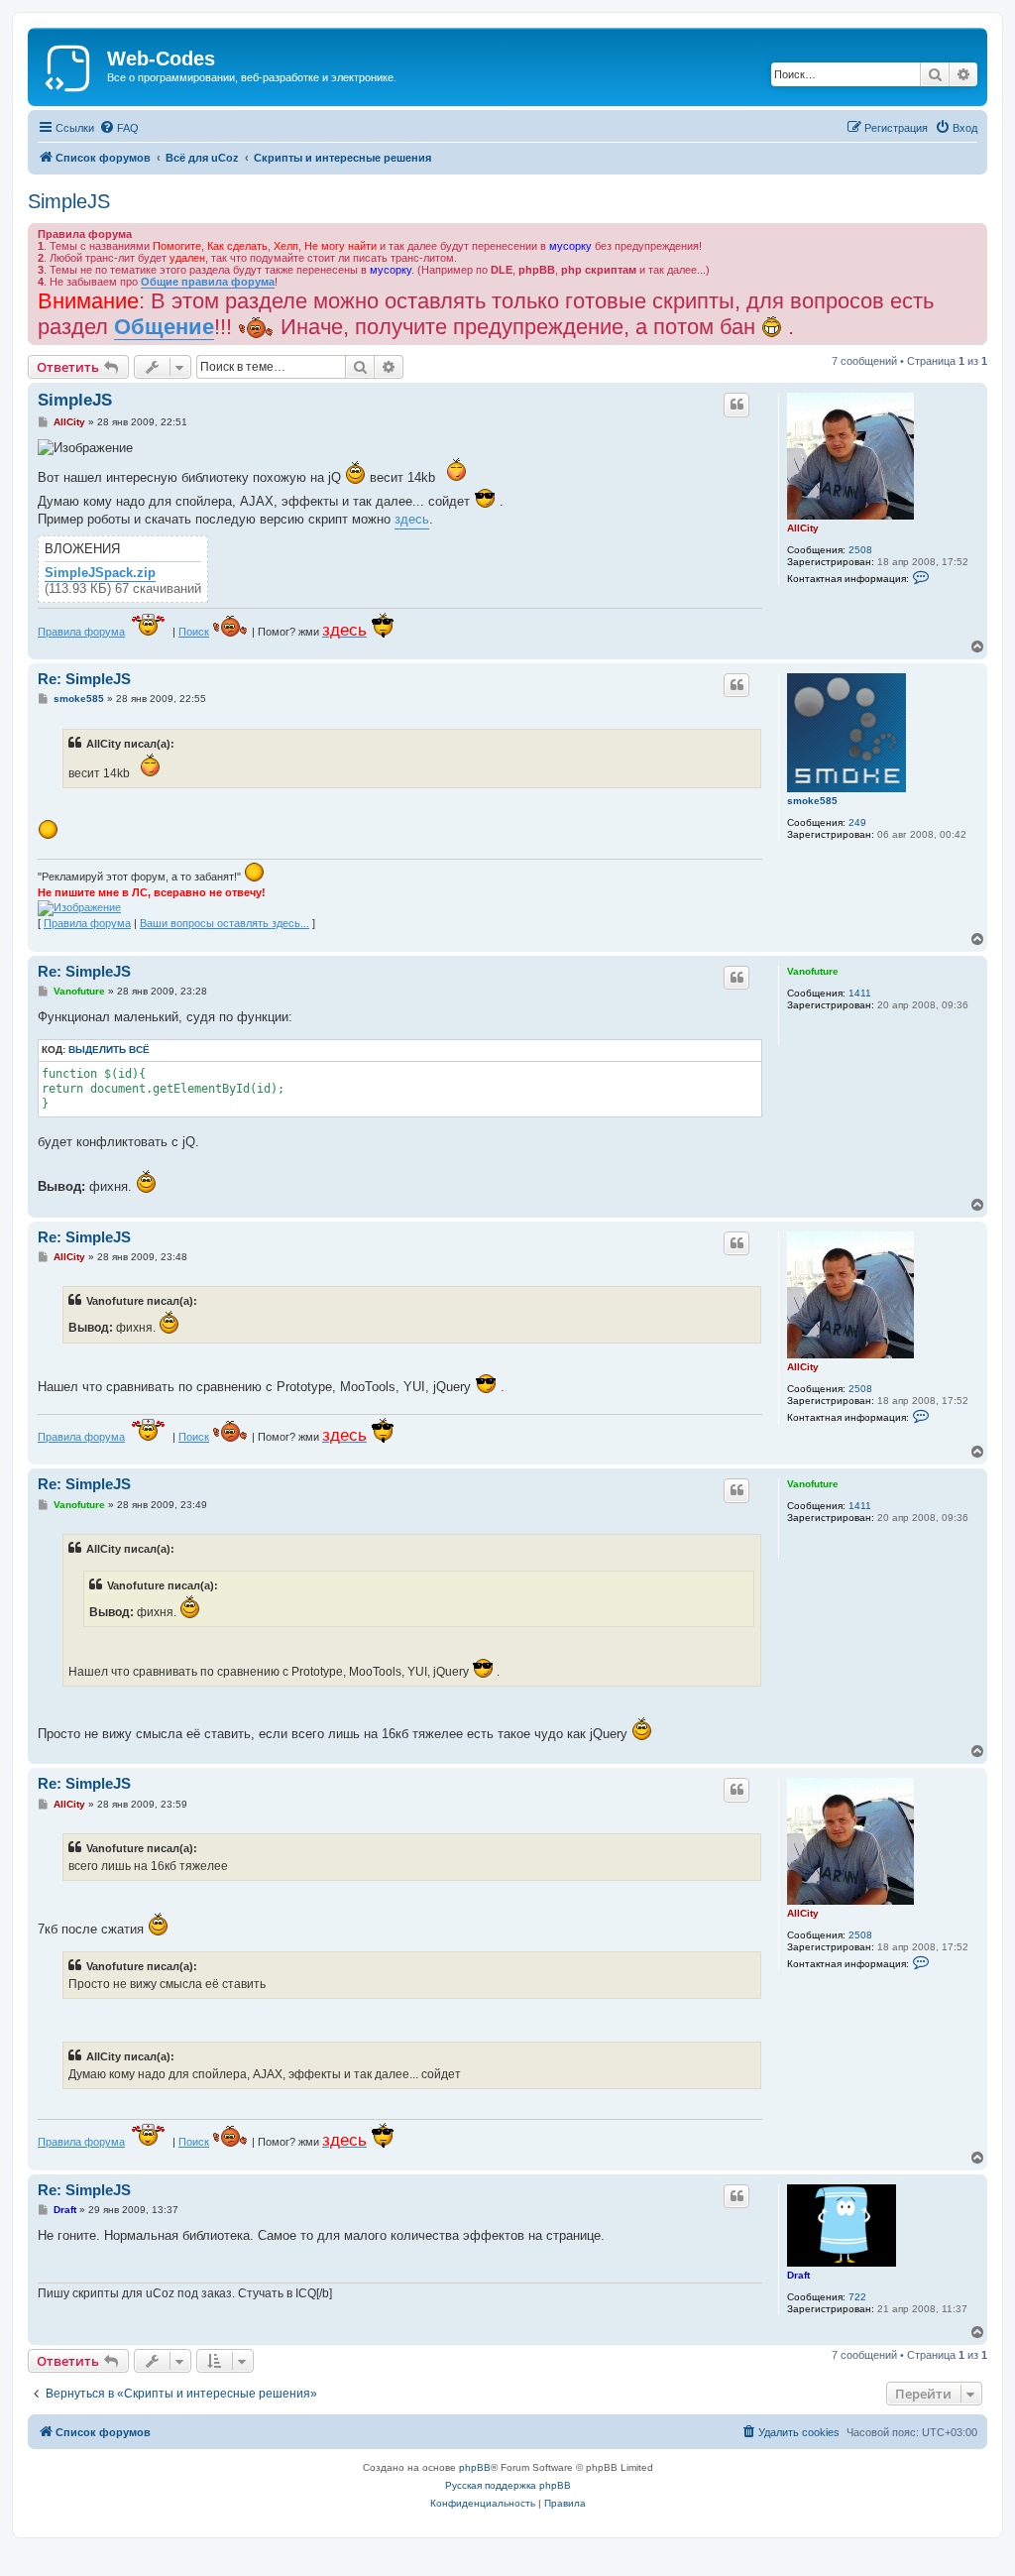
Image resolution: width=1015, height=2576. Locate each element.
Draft (798, 2275)
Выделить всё (109, 1050)
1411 (860, 993)
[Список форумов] (70, 64)
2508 (860, 550)
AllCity (803, 528)
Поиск (194, 632)
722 (857, 2297)
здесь (412, 519)
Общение (164, 327)
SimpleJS (69, 201)
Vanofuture (813, 971)
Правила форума (81, 632)
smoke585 (812, 801)
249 (857, 822)
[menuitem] (119, 128)
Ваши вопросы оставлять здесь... (225, 923)
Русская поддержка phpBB (508, 2485)
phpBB (475, 2467)
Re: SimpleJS (84, 679)
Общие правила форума (208, 282)
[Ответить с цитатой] (736, 405)
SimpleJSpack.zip (100, 573)
